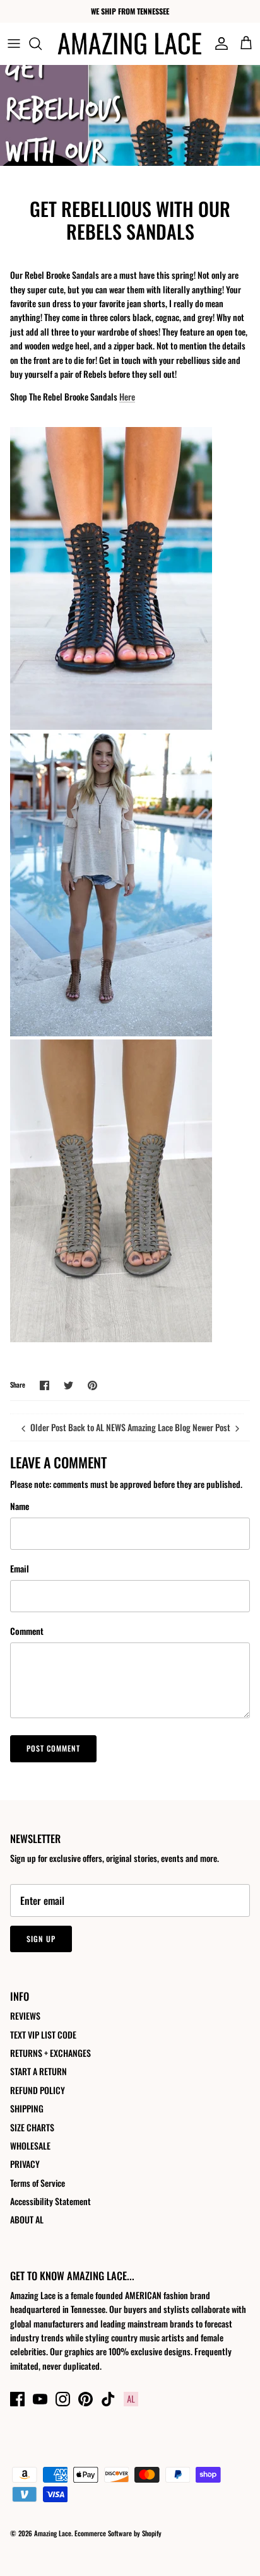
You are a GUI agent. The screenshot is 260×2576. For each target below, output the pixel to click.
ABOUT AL (27, 2219)
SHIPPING (27, 2108)
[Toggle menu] (14, 44)
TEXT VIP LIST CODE (43, 2034)
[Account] (218, 44)
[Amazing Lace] (130, 44)
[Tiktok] (108, 2399)
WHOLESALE (30, 2146)
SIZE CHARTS (32, 2127)
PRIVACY (25, 2164)
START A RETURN (38, 2071)
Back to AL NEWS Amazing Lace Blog (129, 1427)
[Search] (42, 44)
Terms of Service (38, 2183)
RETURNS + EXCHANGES (50, 2053)
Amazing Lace (53, 2533)
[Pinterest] (86, 2399)
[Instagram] (63, 2399)
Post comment (53, 1748)
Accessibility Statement (50, 2201)
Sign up (41, 1939)
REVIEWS (25, 2016)
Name (20, 1506)
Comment (27, 1631)
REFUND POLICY (38, 2090)
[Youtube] (40, 2399)
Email (20, 1569)
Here (127, 396)
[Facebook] (17, 2399)
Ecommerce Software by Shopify (118, 2533)
